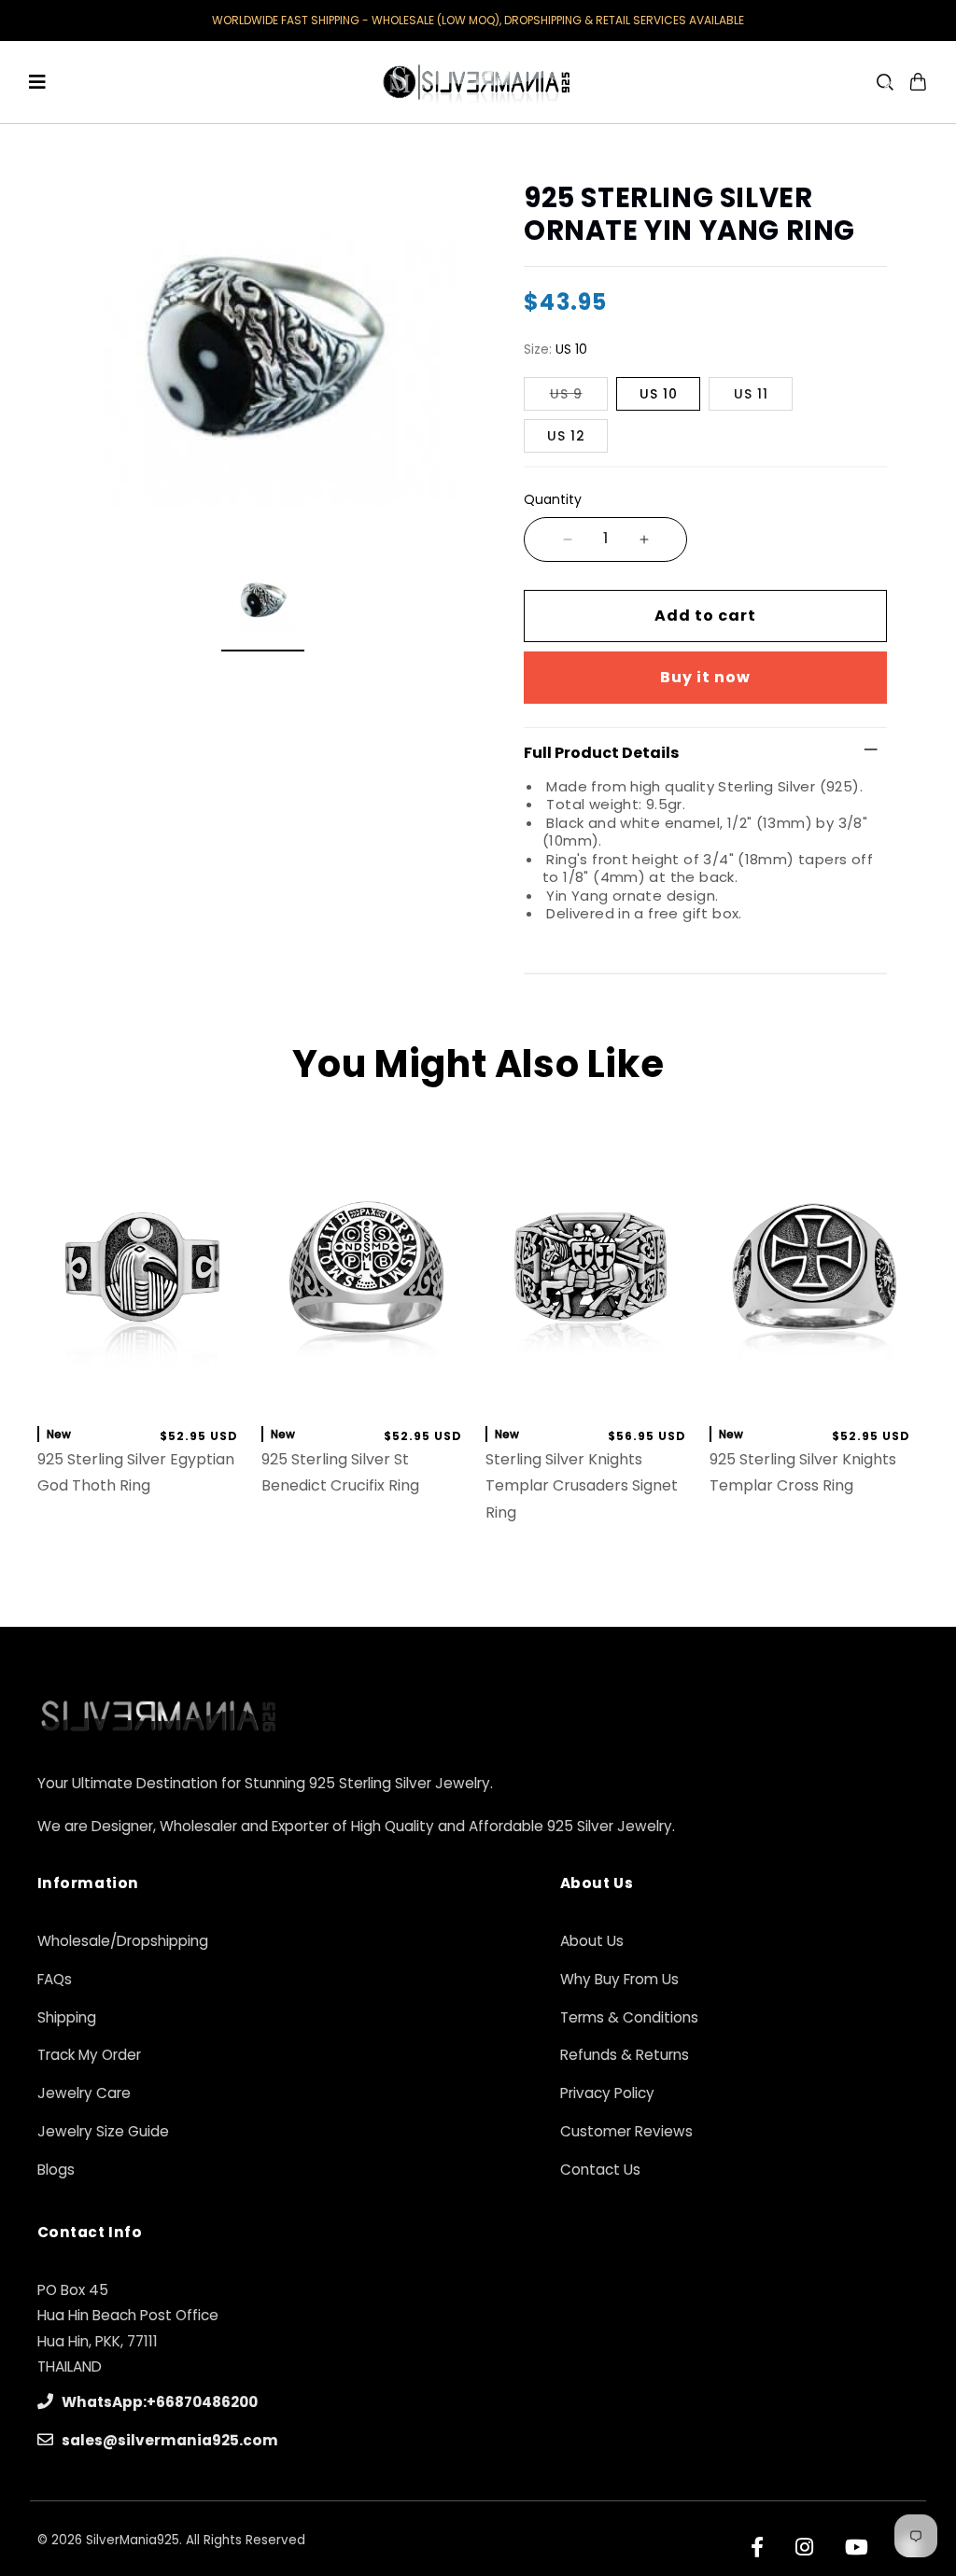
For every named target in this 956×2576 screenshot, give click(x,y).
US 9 (566, 394)
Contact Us (600, 2170)
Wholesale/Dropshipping (123, 1941)
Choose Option (142, 1390)
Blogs (56, 2170)
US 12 (566, 436)
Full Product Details (601, 753)
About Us (592, 1941)
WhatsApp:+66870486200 (158, 2402)
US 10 (659, 394)
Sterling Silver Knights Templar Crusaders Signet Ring (582, 1486)
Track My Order (89, 2055)
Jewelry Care (84, 2093)
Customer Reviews (626, 2131)
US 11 (751, 394)
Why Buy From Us (619, 1979)
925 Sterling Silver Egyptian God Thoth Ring (136, 1473)
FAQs (55, 1979)
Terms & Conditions (629, 2017)
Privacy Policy (607, 2093)
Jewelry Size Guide (103, 2131)
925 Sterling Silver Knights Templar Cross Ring (803, 1473)
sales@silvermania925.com (169, 2440)
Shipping (67, 2017)
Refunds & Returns (625, 2055)
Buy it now (705, 677)
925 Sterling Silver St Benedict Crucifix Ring (340, 1473)
